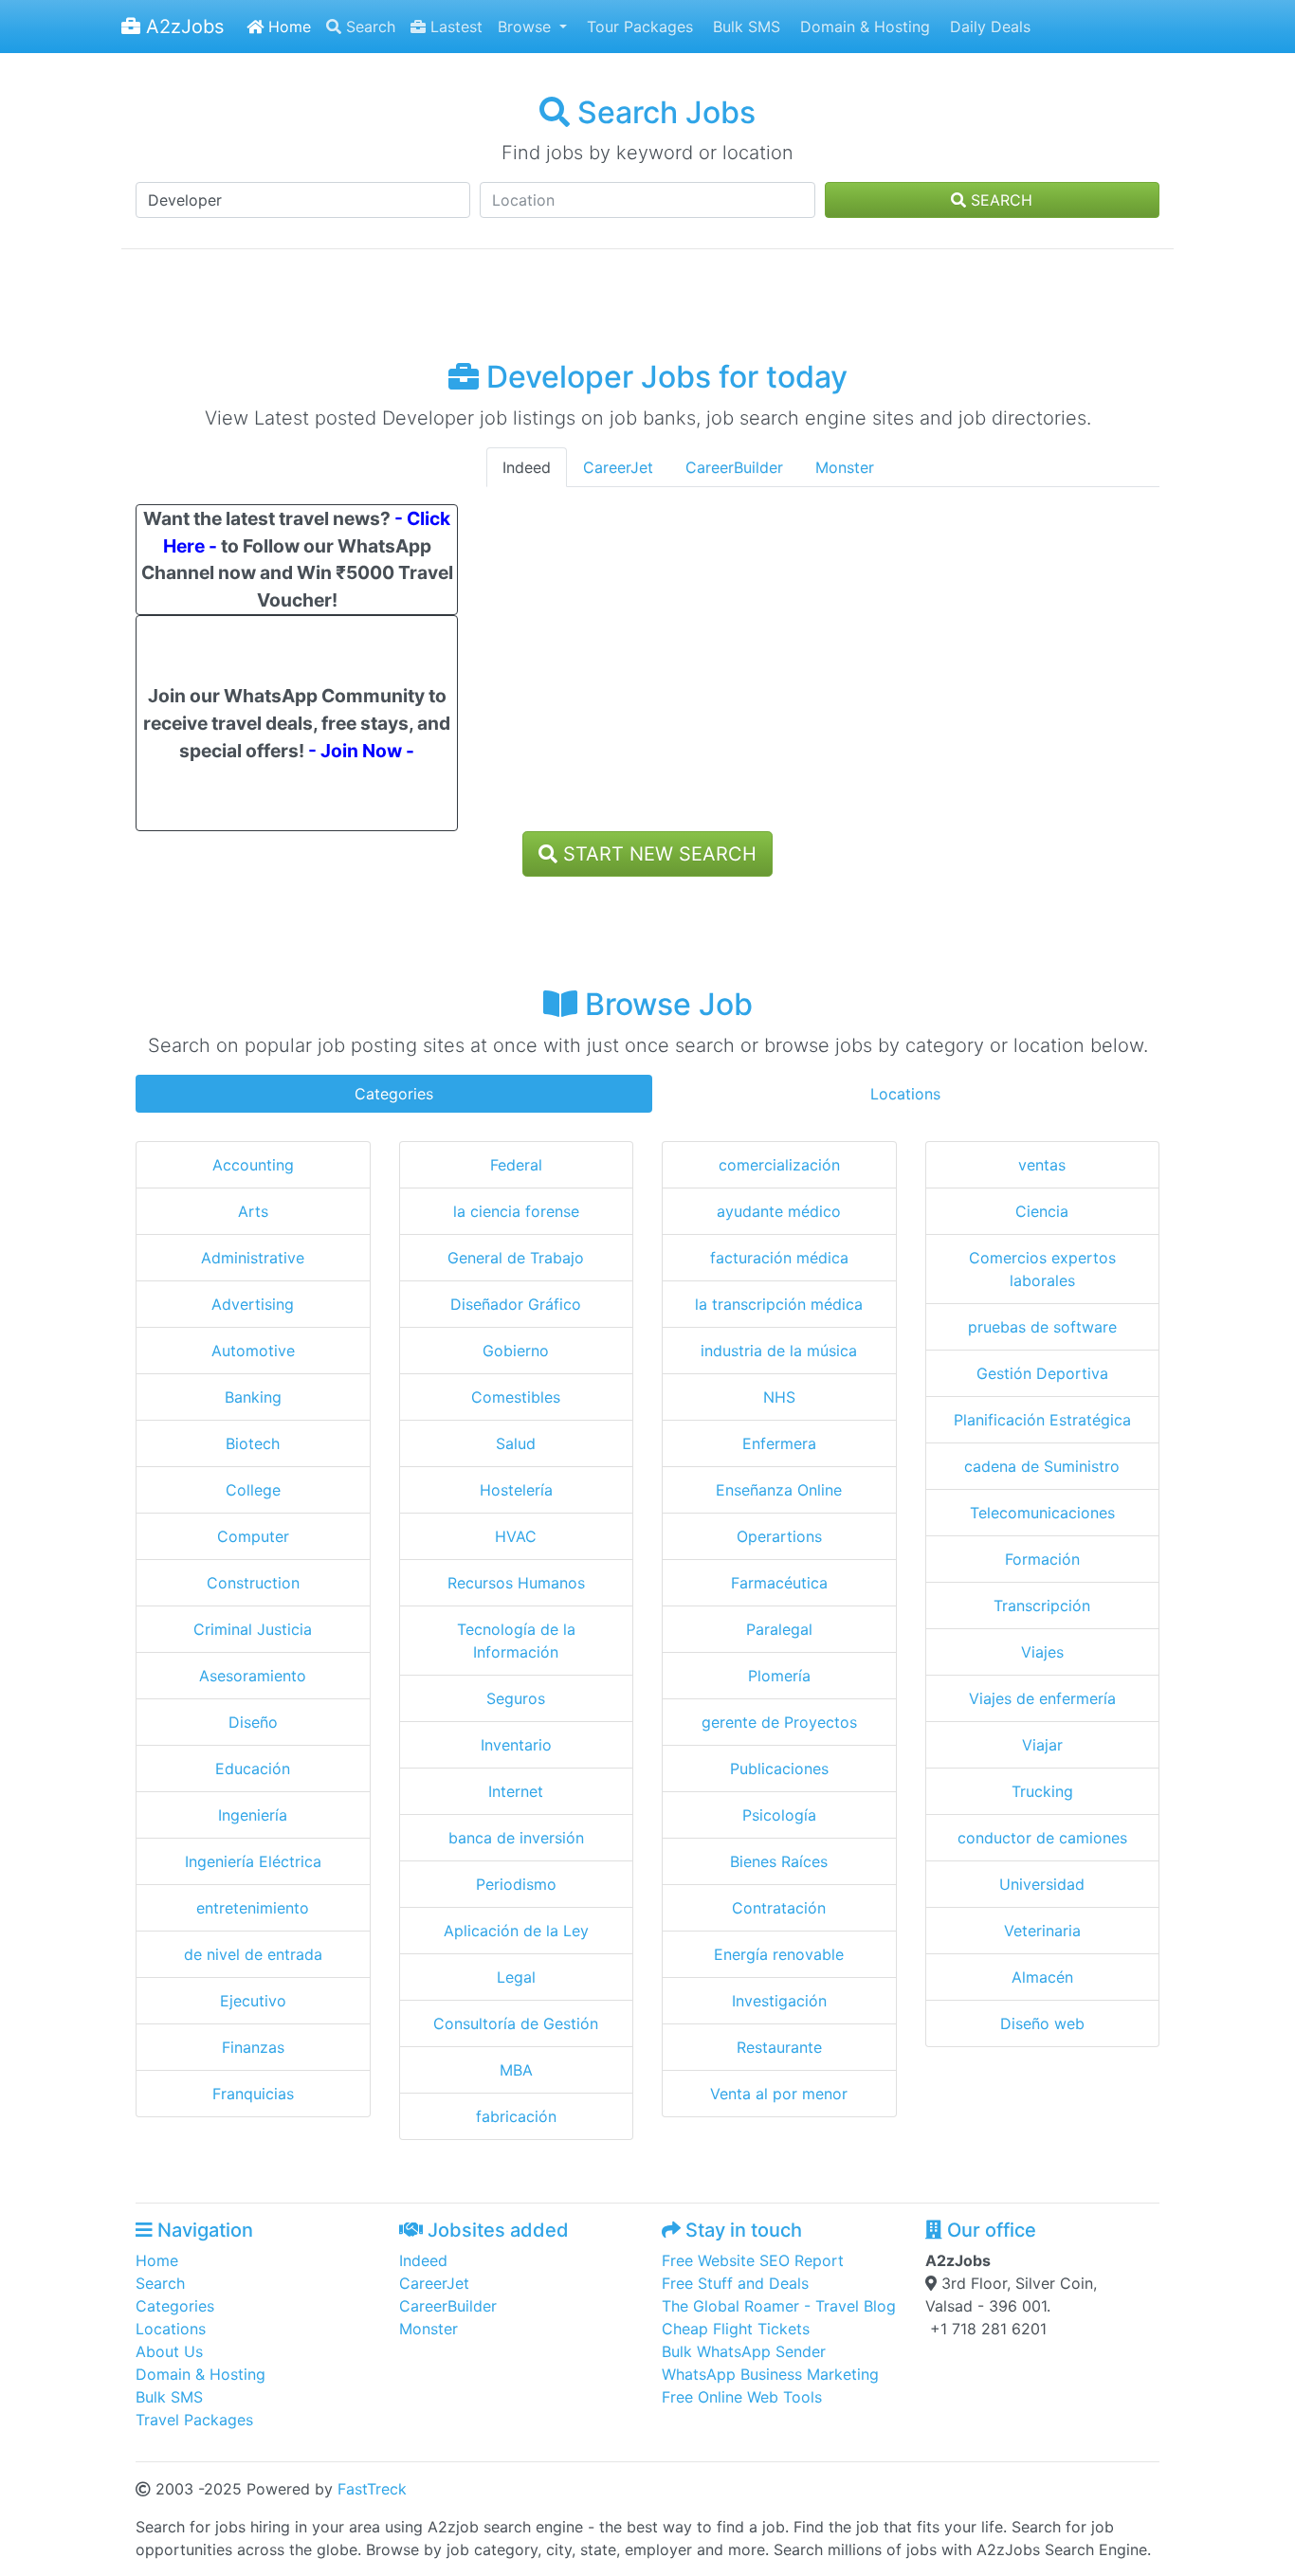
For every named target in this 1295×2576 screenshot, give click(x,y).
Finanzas (253, 2047)
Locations (905, 1094)
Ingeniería (253, 1815)
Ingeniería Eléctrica (253, 1861)
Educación (253, 1769)
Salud (516, 1443)
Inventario (516, 1745)
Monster (845, 467)
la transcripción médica (779, 1304)
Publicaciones (779, 1769)
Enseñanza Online (779, 1490)
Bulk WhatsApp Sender (744, 2351)
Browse (527, 27)
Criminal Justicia (253, 1629)
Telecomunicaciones (1042, 1513)
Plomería (779, 1676)
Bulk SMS (744, 27)
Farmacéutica (779, 1583)
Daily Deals (988, 27)
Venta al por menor (779, 2094)
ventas (1042, 1165)
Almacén (1042, 1977)
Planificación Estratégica (1042, 1420)
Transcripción (1042, 1605)
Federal (516, 1165)
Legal (516, 1977)
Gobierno (516, 1351)
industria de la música (779, 1351)
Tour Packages (638, 27)
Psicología (779, 1815)
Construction (253, 1583)
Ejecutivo (253, 2001)
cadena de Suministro (1042, 1466)
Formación (1042, 1559)
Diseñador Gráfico (516, 1304)
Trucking (1042, 1791)
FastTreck (372, 2489)
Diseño (253, 1722)
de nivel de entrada (253, 1954)
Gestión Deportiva (1042, 1373)
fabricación (516, 2116)
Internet (516, 1791)
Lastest (454, 27)
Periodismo (516, 1884)
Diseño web (1042, 2023)
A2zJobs (182, 27)
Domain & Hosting (863, 27)
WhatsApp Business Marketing (770, 2374)
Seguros (516, 1698)
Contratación (779, 1908)
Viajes (1042, 1652)
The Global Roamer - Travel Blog (779, 2306)
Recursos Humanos (516, 1583)
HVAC (516, 1536)
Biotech (253, 1443)
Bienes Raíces (779, 1861)
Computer (253, 1536)
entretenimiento (253, 1908)
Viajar (1042, 1745)
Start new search (657, 854)
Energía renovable (779, 1954)
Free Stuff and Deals (735, 2283)
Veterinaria (1042, 1931)
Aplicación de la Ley (516, 1931)
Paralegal (779, 1629)
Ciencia (1042, 1211)
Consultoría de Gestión (516, 2023)
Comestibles (516, 1397)
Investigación (779, 2001)
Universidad (1042, 1884)
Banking (253, 1397)
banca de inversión (516, 1838)
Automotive (253, 1351)
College (253, 1490)
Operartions (779, 1536)
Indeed (527, 467)
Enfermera (779, 1443)
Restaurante (779, 2047)
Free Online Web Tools (742, 2397)
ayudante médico (779, 1211)
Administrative (253, 1258)
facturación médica (779, 1258)
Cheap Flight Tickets (736, 2329)
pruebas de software (1042, 1327)
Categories (394, 1094)
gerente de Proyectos (779, 1722)
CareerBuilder (734, 467)
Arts (253, 1211)
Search (368, 27)
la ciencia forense (516, 1211)
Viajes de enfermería (1042, 1698)
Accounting (253, 1165)
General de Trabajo (516, 1258)
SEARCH (999, 200)
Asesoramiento (253, 1676)
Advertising (253, 1304)
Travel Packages (194, 2420)
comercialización (779, 1165)
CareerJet (618, 467)
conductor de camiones (1042, 1838)
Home (287, 27)
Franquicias (253, 2094)
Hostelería (516, 1490)
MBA (516, 2070)
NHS (779, 1397)
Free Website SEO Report (753, 2260)
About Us (169, 2351)
